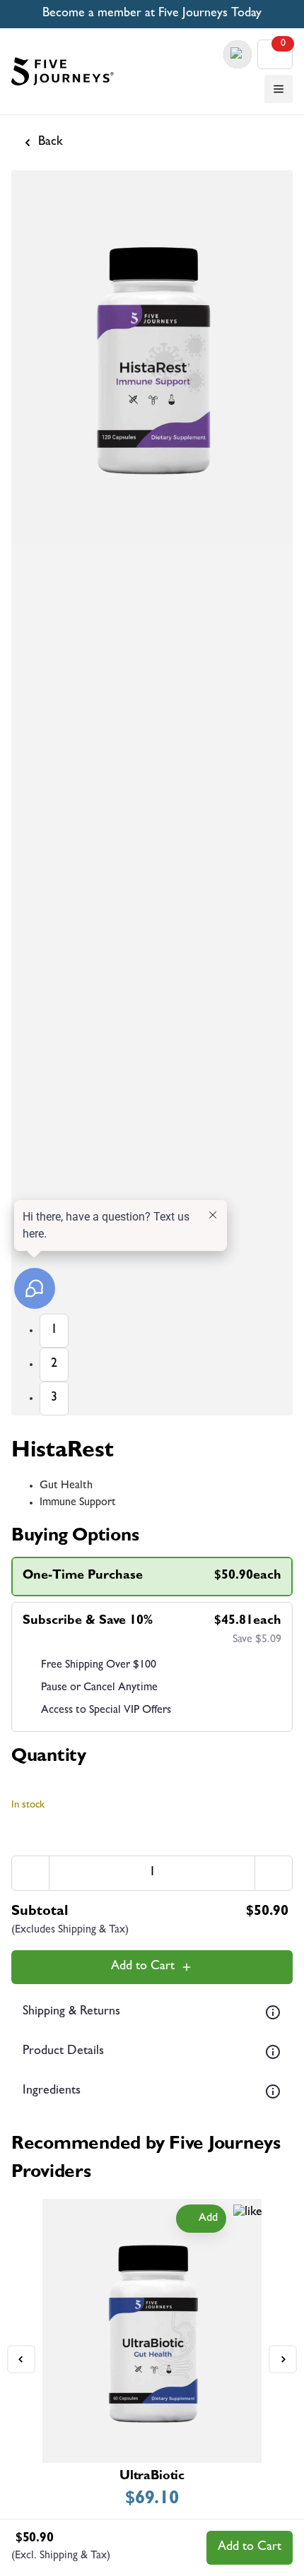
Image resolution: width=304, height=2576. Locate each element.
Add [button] (208, 2219)
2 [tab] (54, 1365)
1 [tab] (54, 1331)
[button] (279, 89)
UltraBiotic (152, 2477)
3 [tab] (54, 1399)
